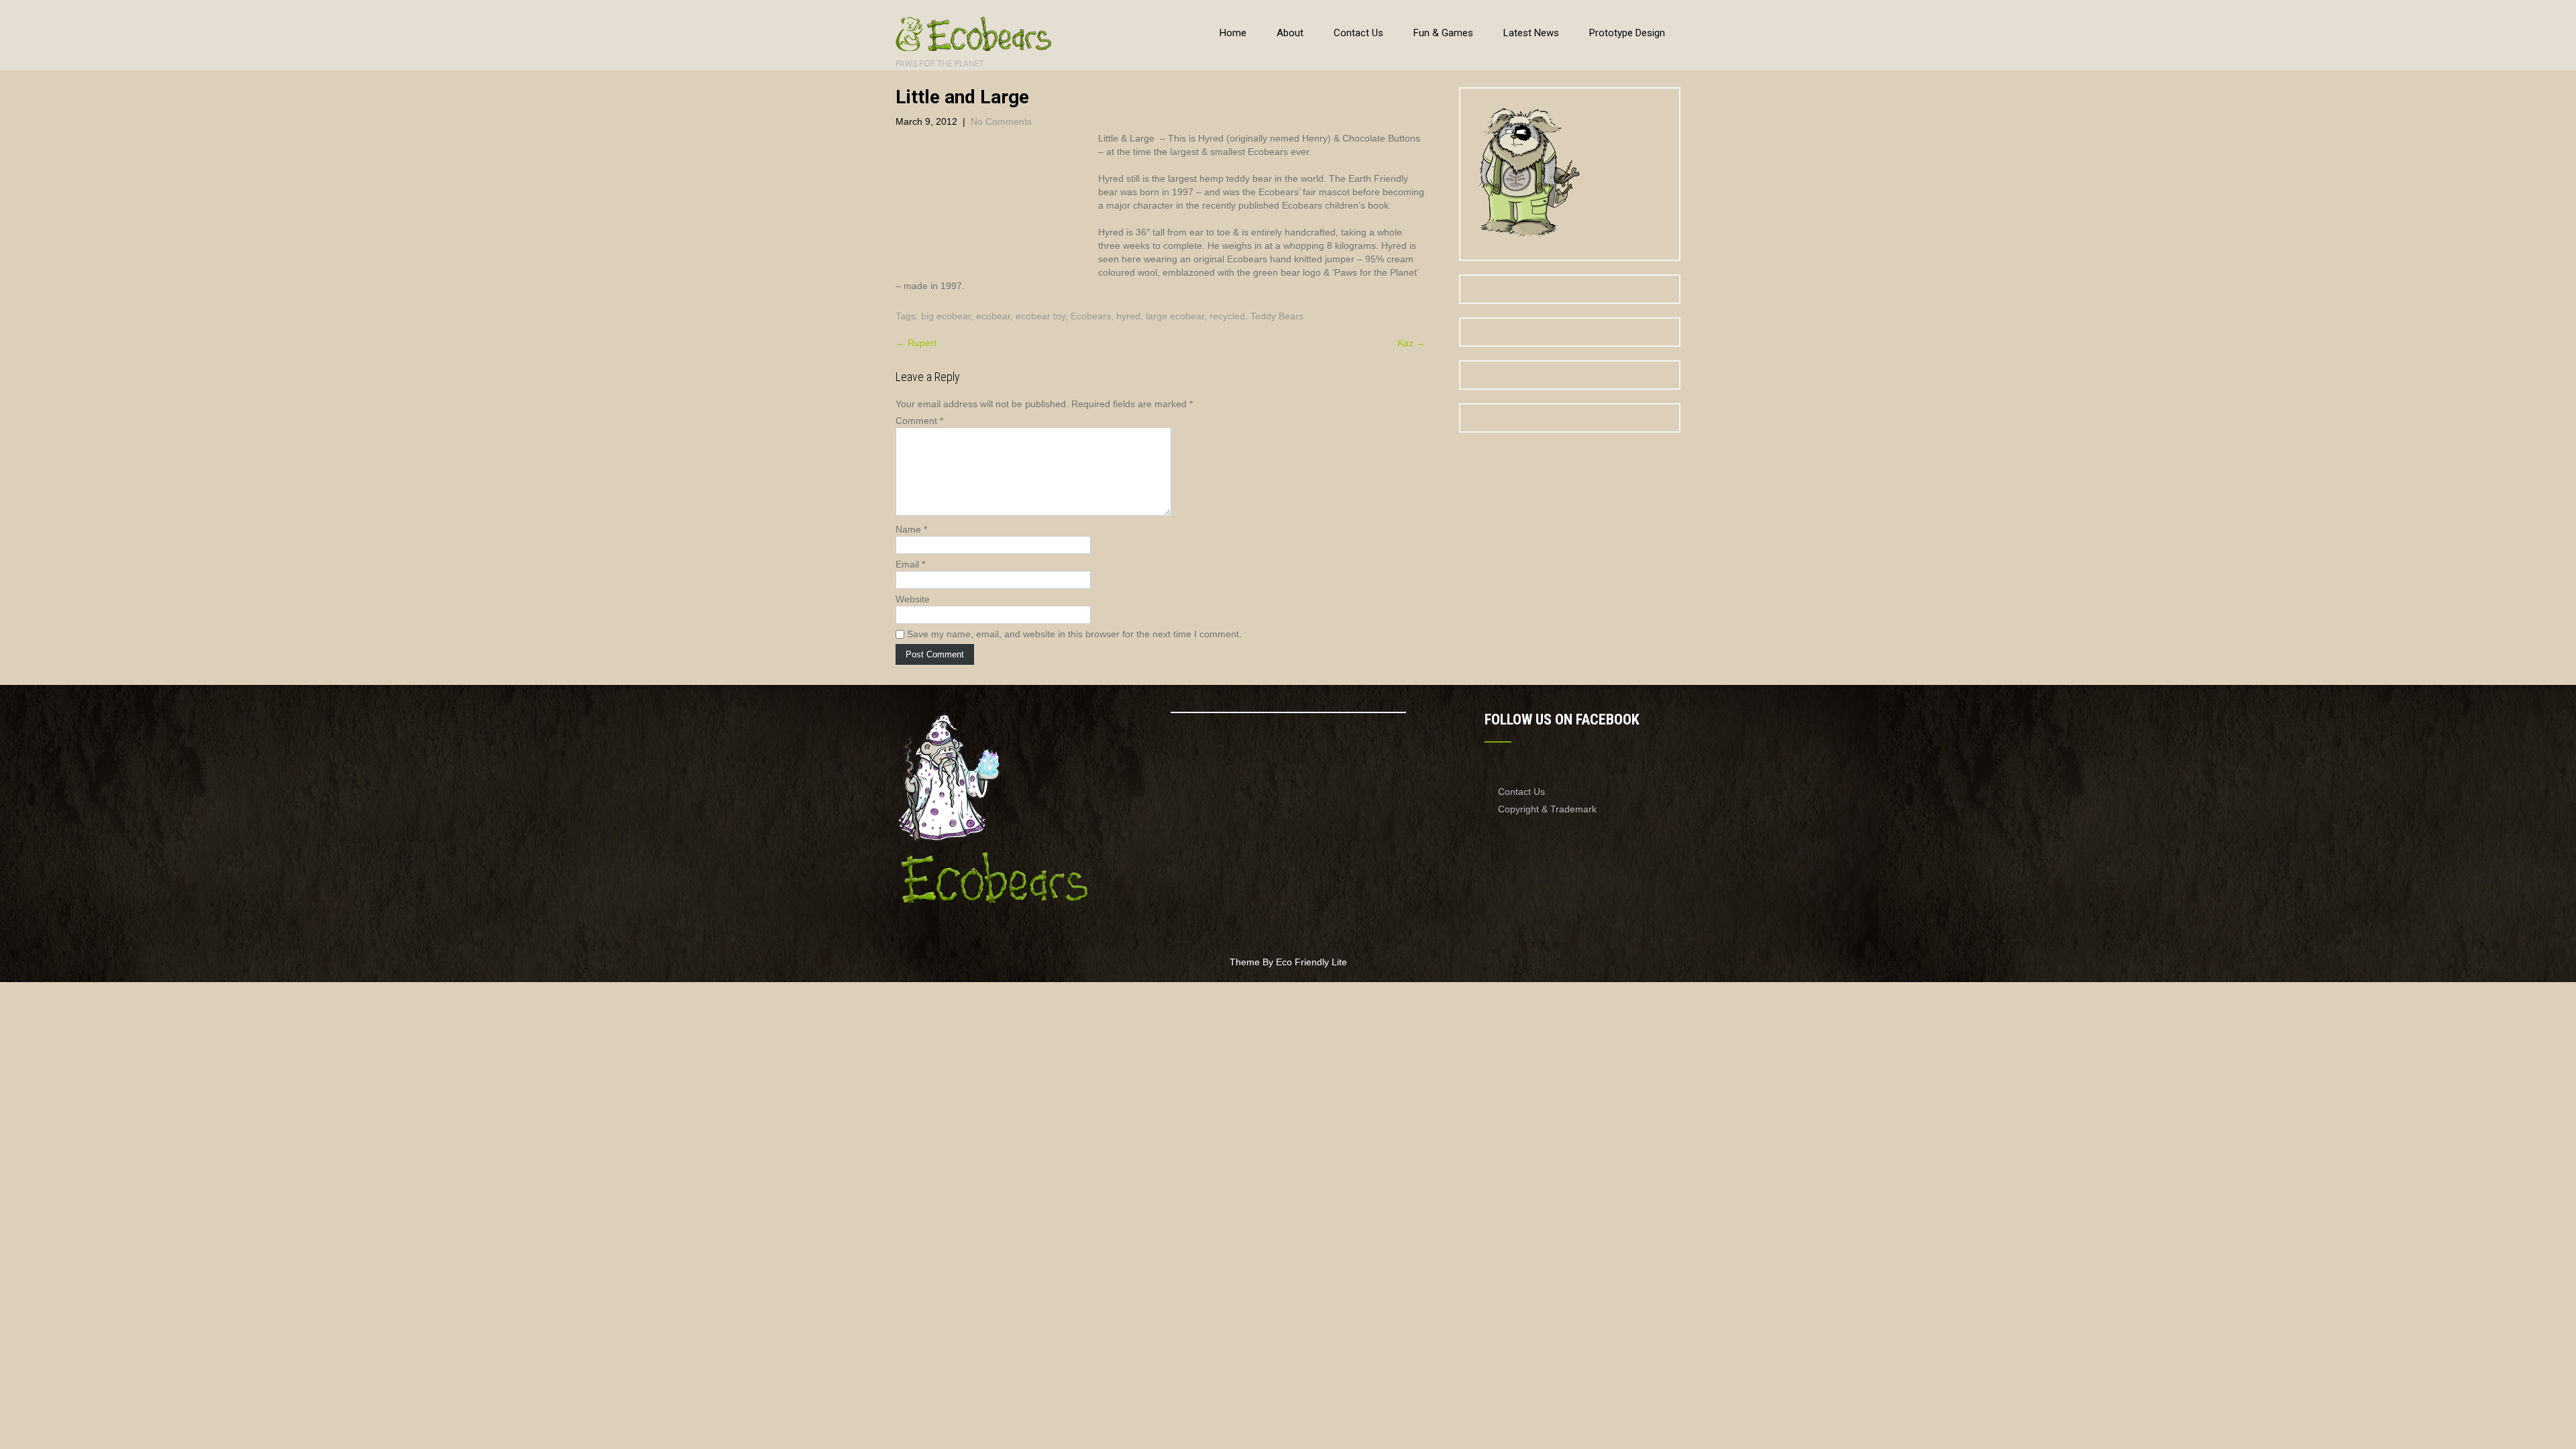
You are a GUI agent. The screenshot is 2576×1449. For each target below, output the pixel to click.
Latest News (1531, 33)
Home (1233, 33)
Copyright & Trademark (1547, 809)
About (1290, 33)
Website (913, 599)
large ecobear (1175, 316)
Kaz (1411, 343)
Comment (919, 421)
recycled (1227, 316)
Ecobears (1091, 316)
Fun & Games (1443, 33)
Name (911, 529)
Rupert (916, 343)
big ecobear (946, 316)
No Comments (1001, 121)
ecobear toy (1040, 316)
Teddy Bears (1277, 316)
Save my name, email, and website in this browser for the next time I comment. (1074, 634)
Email (910, 564)
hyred (1128, 316)
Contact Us (1358, 33)
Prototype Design (1627, 33)
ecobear (993, 316)
